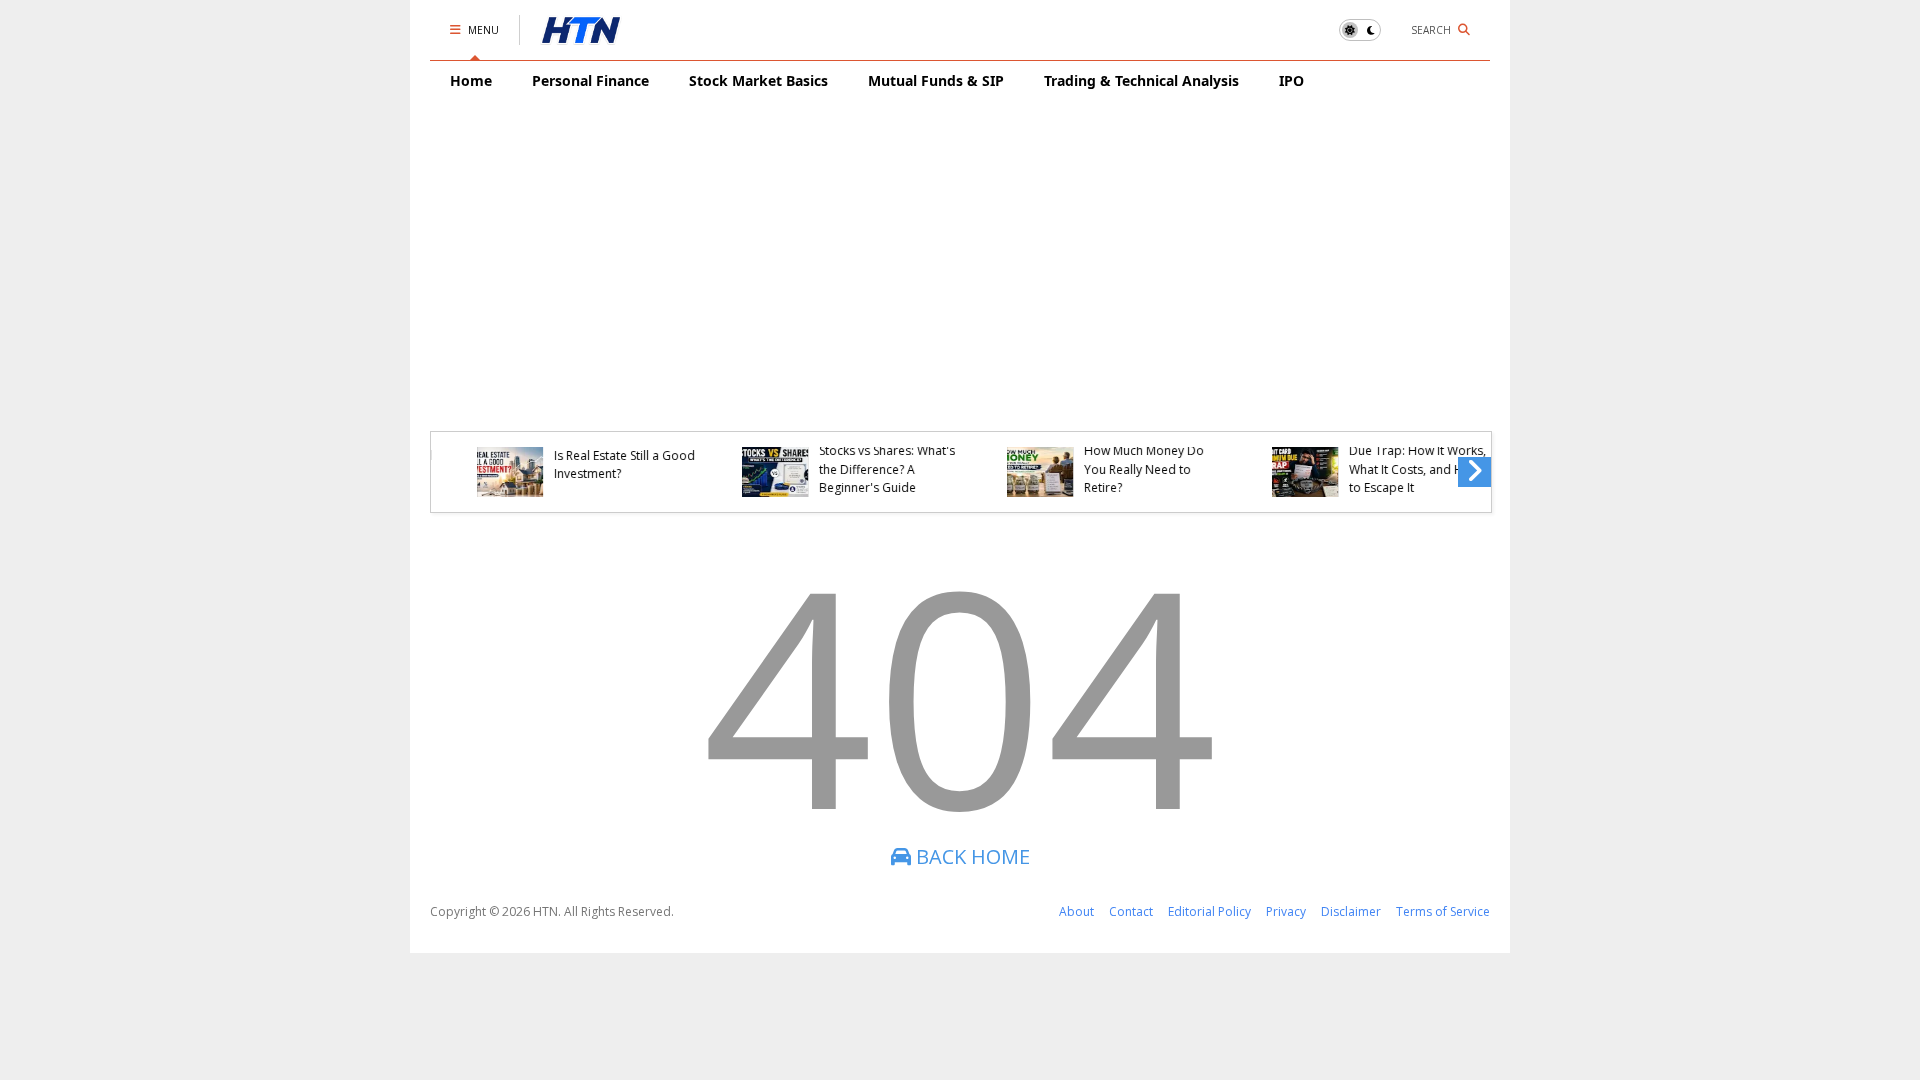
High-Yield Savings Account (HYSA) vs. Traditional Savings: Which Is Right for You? (1383, 460)
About (1076, 911)
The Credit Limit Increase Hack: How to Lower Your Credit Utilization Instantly (1126, 460)
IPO (1291, 80)
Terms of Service (1443, 911)
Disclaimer (1351, 911)
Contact (1131, 911)
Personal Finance (590, 80)
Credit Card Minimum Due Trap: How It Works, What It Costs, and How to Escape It (858, 460)
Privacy (1286, 911)
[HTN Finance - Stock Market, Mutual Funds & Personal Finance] (581, 35)
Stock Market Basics (758, 80)
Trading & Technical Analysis (1141, 80)
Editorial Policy (1209, 911)
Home (471, 80)
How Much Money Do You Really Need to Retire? (585, 469)
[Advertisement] (960, 251)
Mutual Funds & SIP (936, 80)
